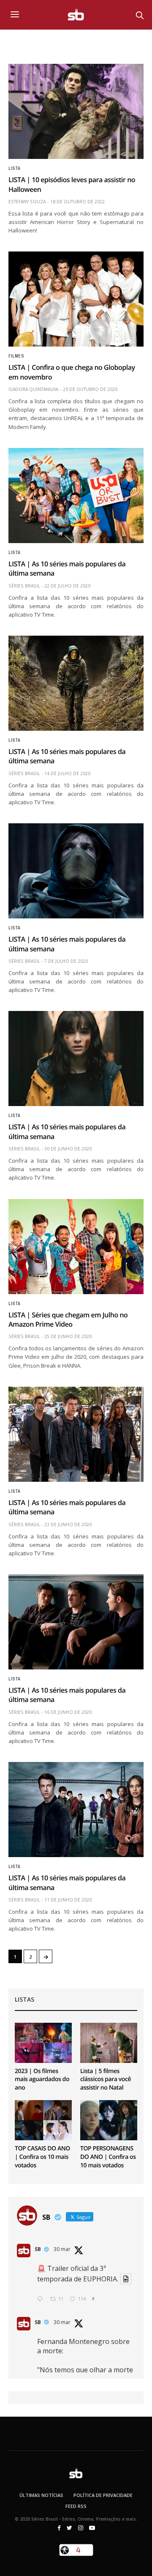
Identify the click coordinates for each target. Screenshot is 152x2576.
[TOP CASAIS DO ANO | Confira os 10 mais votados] (43, 2120)
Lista (15, 169)
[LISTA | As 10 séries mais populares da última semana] (76, 496)
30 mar (62, 2249)
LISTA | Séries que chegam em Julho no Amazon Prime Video (68, 1319)
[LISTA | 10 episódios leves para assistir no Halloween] (76, 111)
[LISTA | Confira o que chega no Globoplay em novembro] (76, 299)
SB (38, 2249)
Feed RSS (76, 2506)
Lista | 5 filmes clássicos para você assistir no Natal (106, 2079)
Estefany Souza (27, 202)
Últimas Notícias (41, 2495)
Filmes (16, 356)
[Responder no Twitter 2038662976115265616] (42, 2299)
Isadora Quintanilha (33, 389)
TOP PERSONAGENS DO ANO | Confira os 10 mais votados (108, 2157)
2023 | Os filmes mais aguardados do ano (42, 2079)
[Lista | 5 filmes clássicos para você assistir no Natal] (109, 2043)
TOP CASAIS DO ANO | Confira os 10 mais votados (42, 2157)
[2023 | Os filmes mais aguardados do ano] (43, 2043)
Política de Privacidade (103, 2495)
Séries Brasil (24, 586)
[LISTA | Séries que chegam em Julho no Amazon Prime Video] (76, 1247)
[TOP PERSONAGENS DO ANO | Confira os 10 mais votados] (109, 2120)
